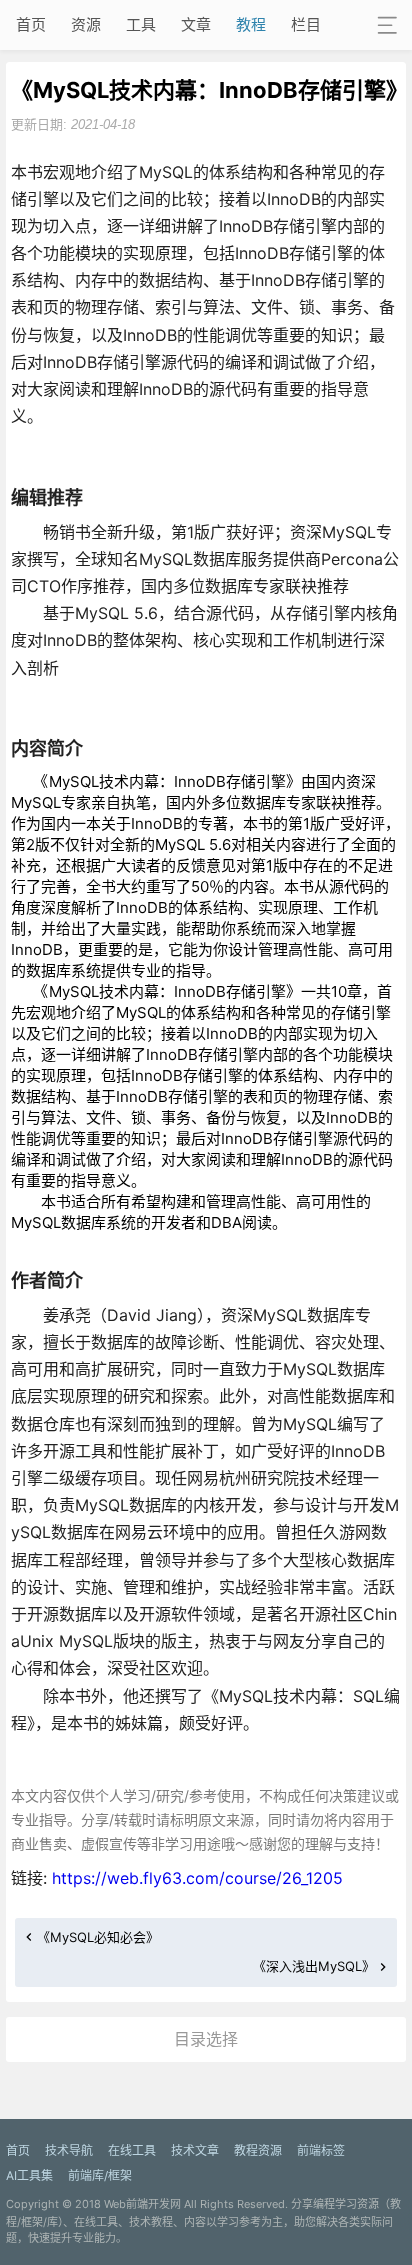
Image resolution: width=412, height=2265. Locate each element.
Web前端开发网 (142, 2204)
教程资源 (258, 2150)
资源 (86, 24)
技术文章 (195, 2150)
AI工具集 (29, 2175)
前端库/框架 (100, 2175)
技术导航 (69, 2150)
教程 (251, 24)
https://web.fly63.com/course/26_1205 (197, 1878)
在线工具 (132, 2150)
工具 (141, 24)
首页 (31, 24)
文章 (196, 24)
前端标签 (321, 2150)
